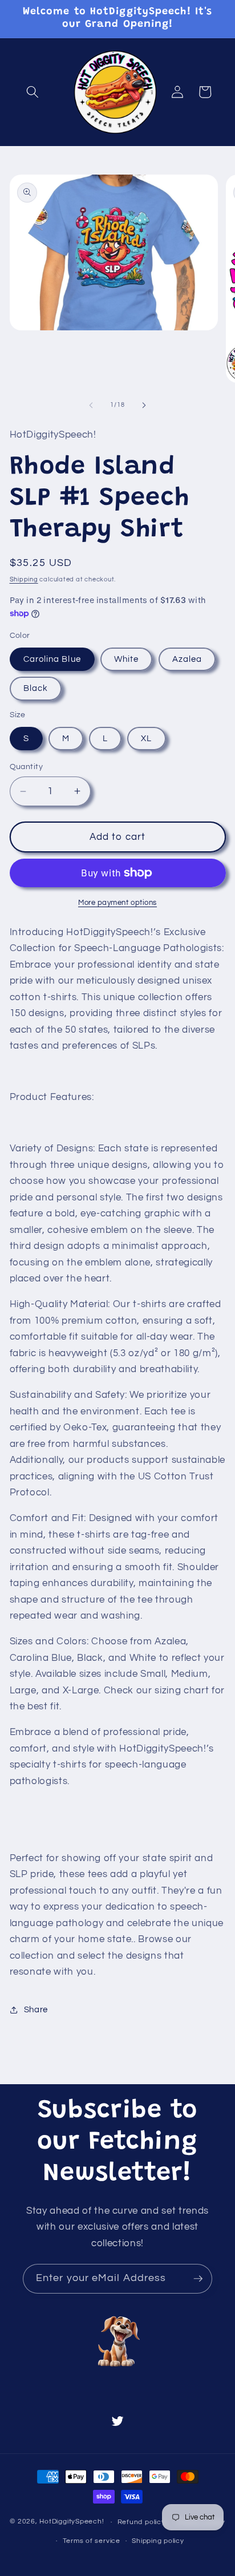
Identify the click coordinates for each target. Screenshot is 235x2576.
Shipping (24, 579)
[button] (33, 92)
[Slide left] (91, 405)
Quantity (27, 767)
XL (146, 738)
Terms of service (92, 2541)
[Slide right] (144, 405)
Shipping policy (158, 2541)
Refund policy (141, 2522)
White (127, 659)
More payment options (117, 903)
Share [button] (36, 2009)
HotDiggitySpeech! (72, 2522)
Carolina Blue (52, 659)
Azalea (187, 659)
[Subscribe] (198, 2279)
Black (36, 688)
